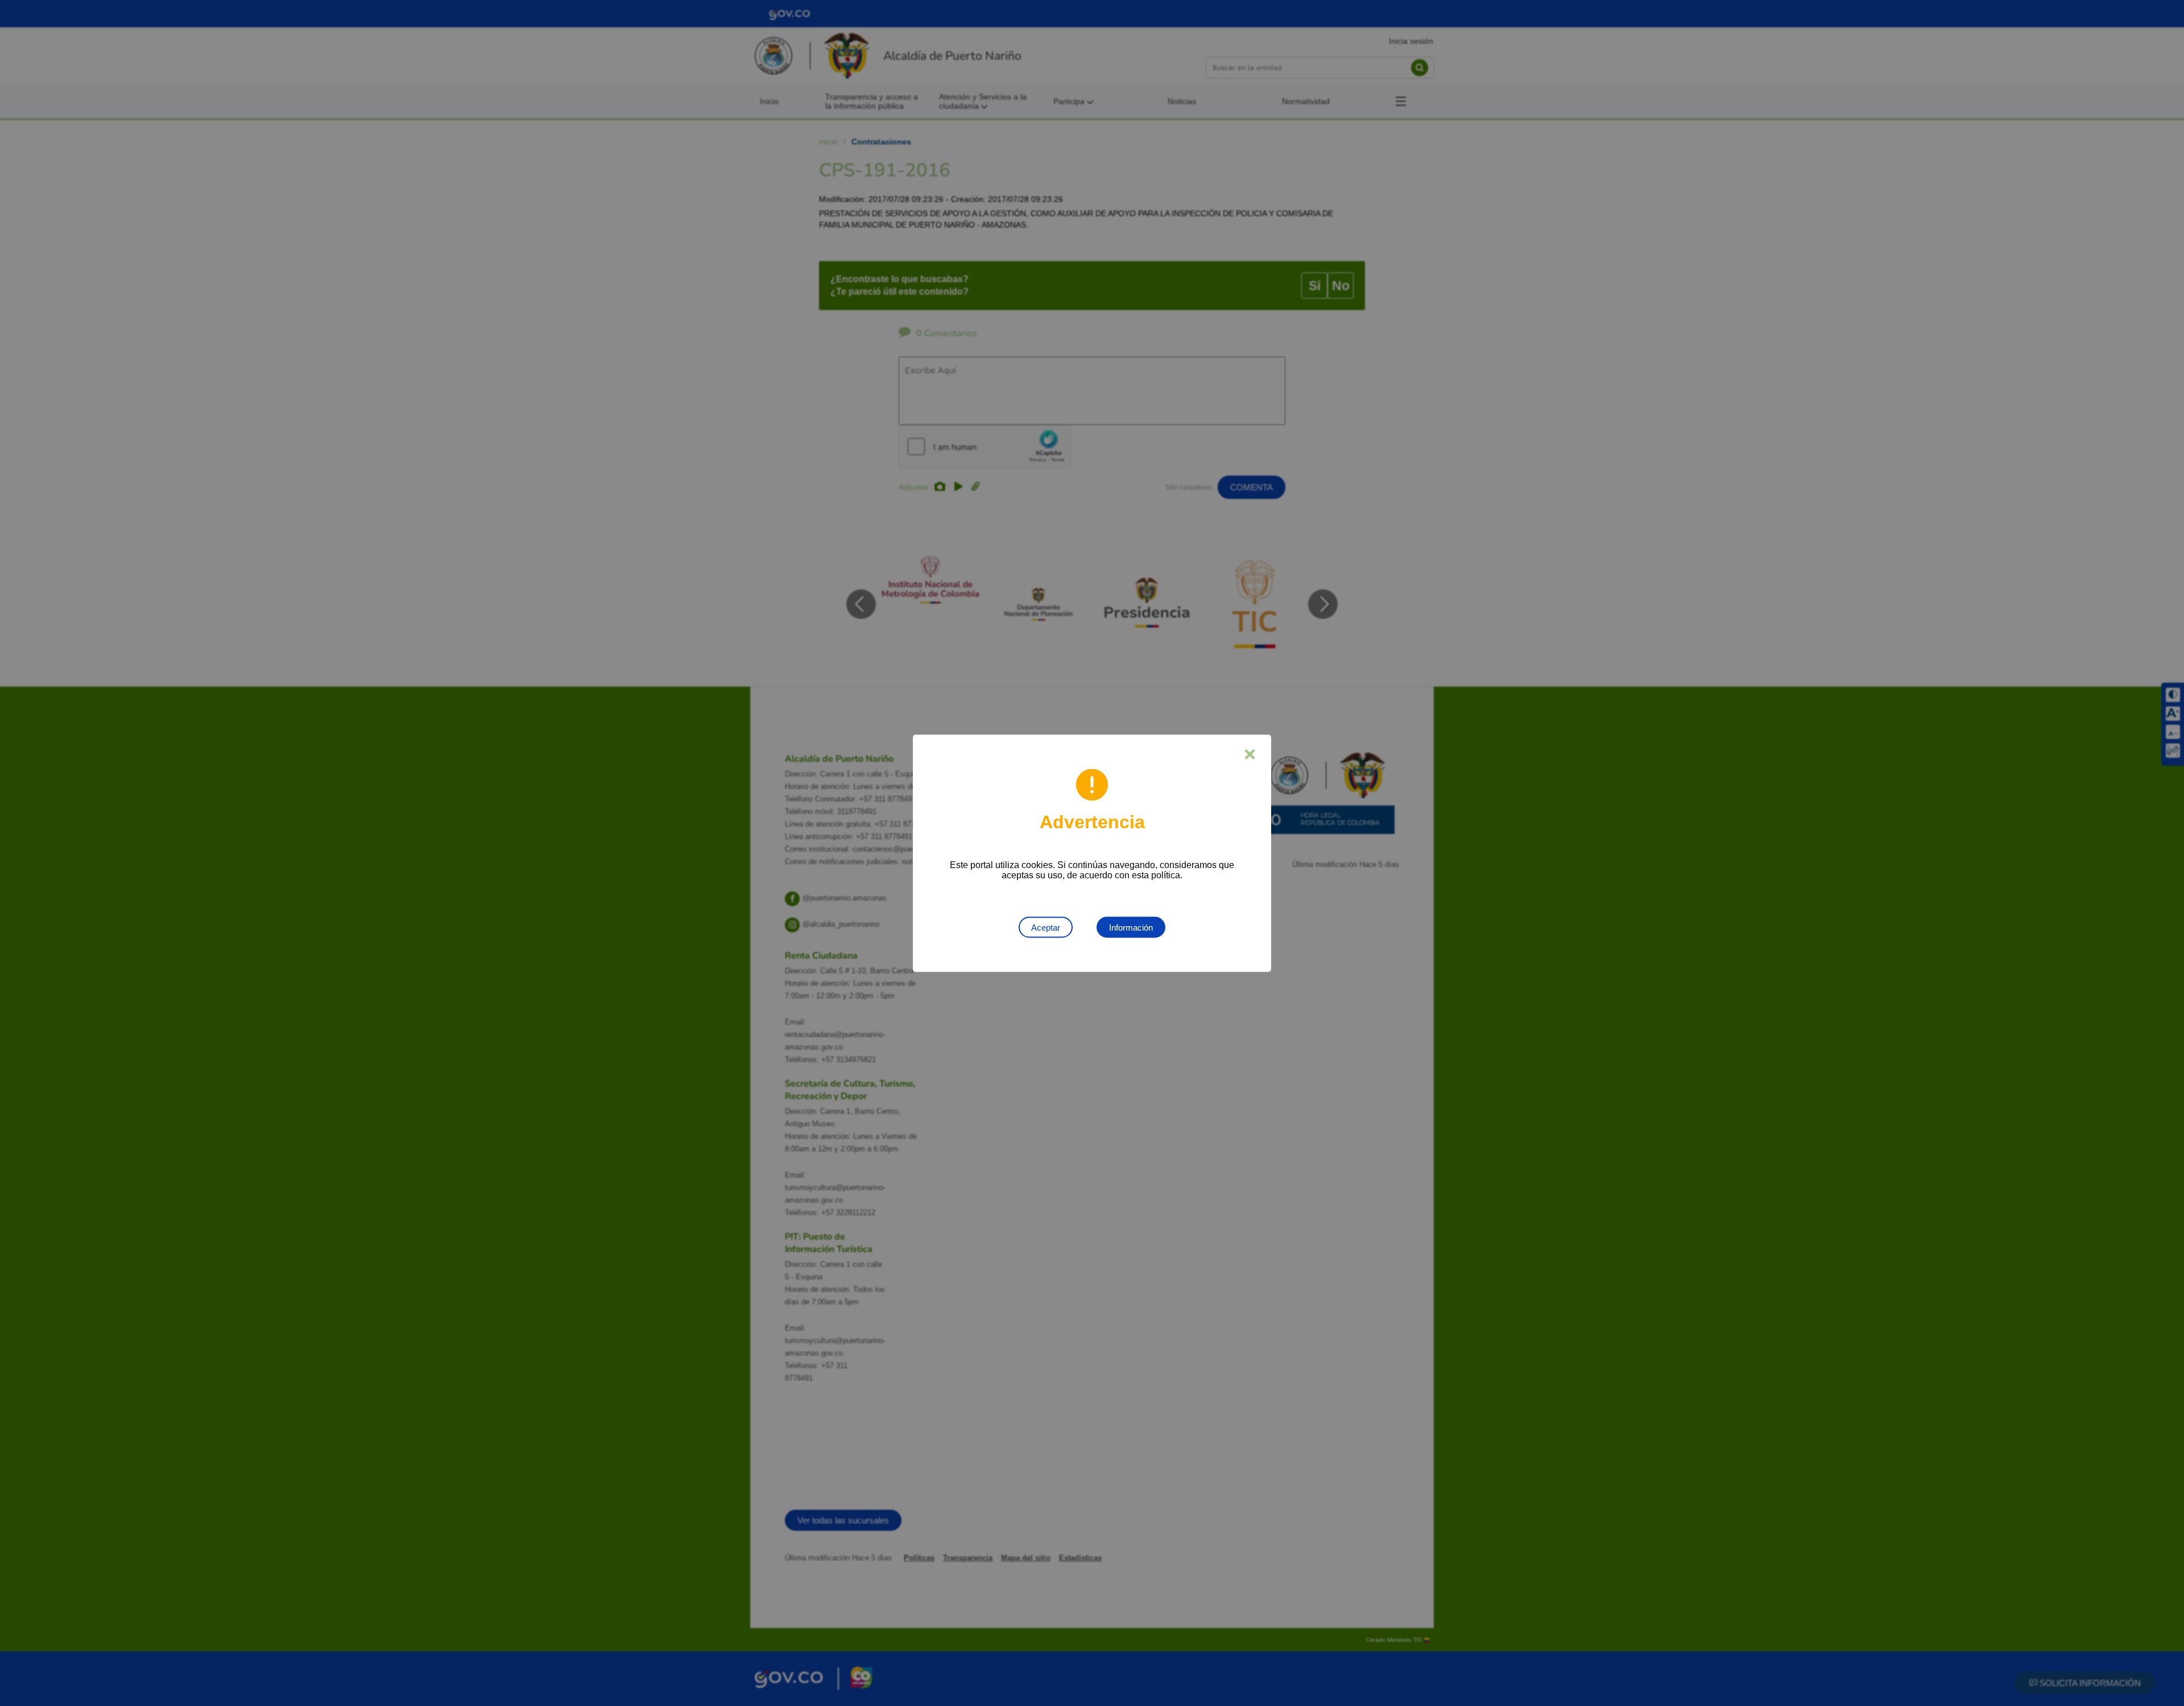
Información (1131, 927)
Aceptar (1046, 927)
